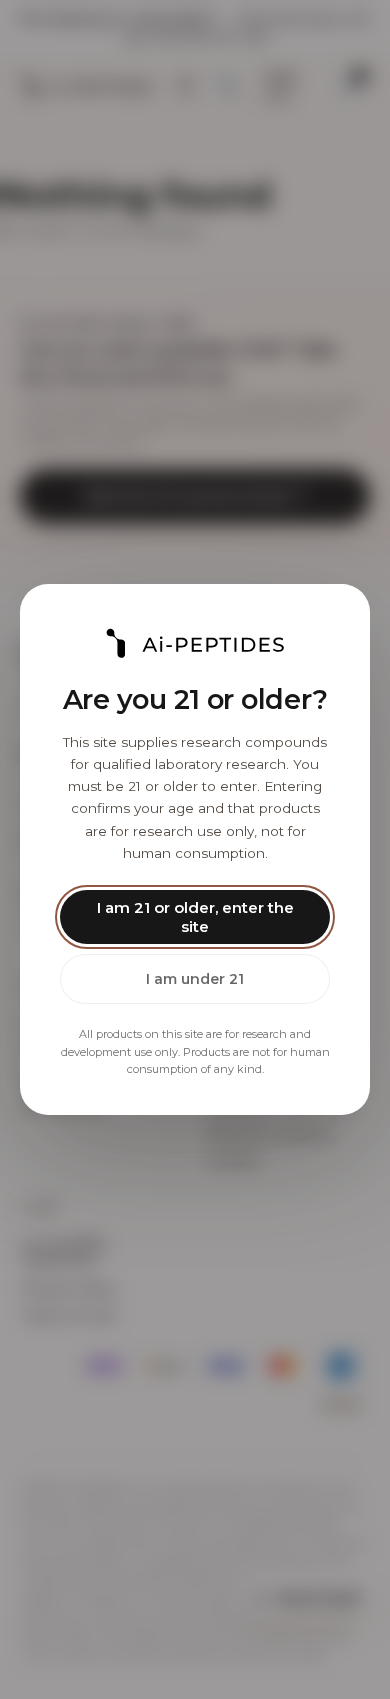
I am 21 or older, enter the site (195, 917)
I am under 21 (195, 979)
